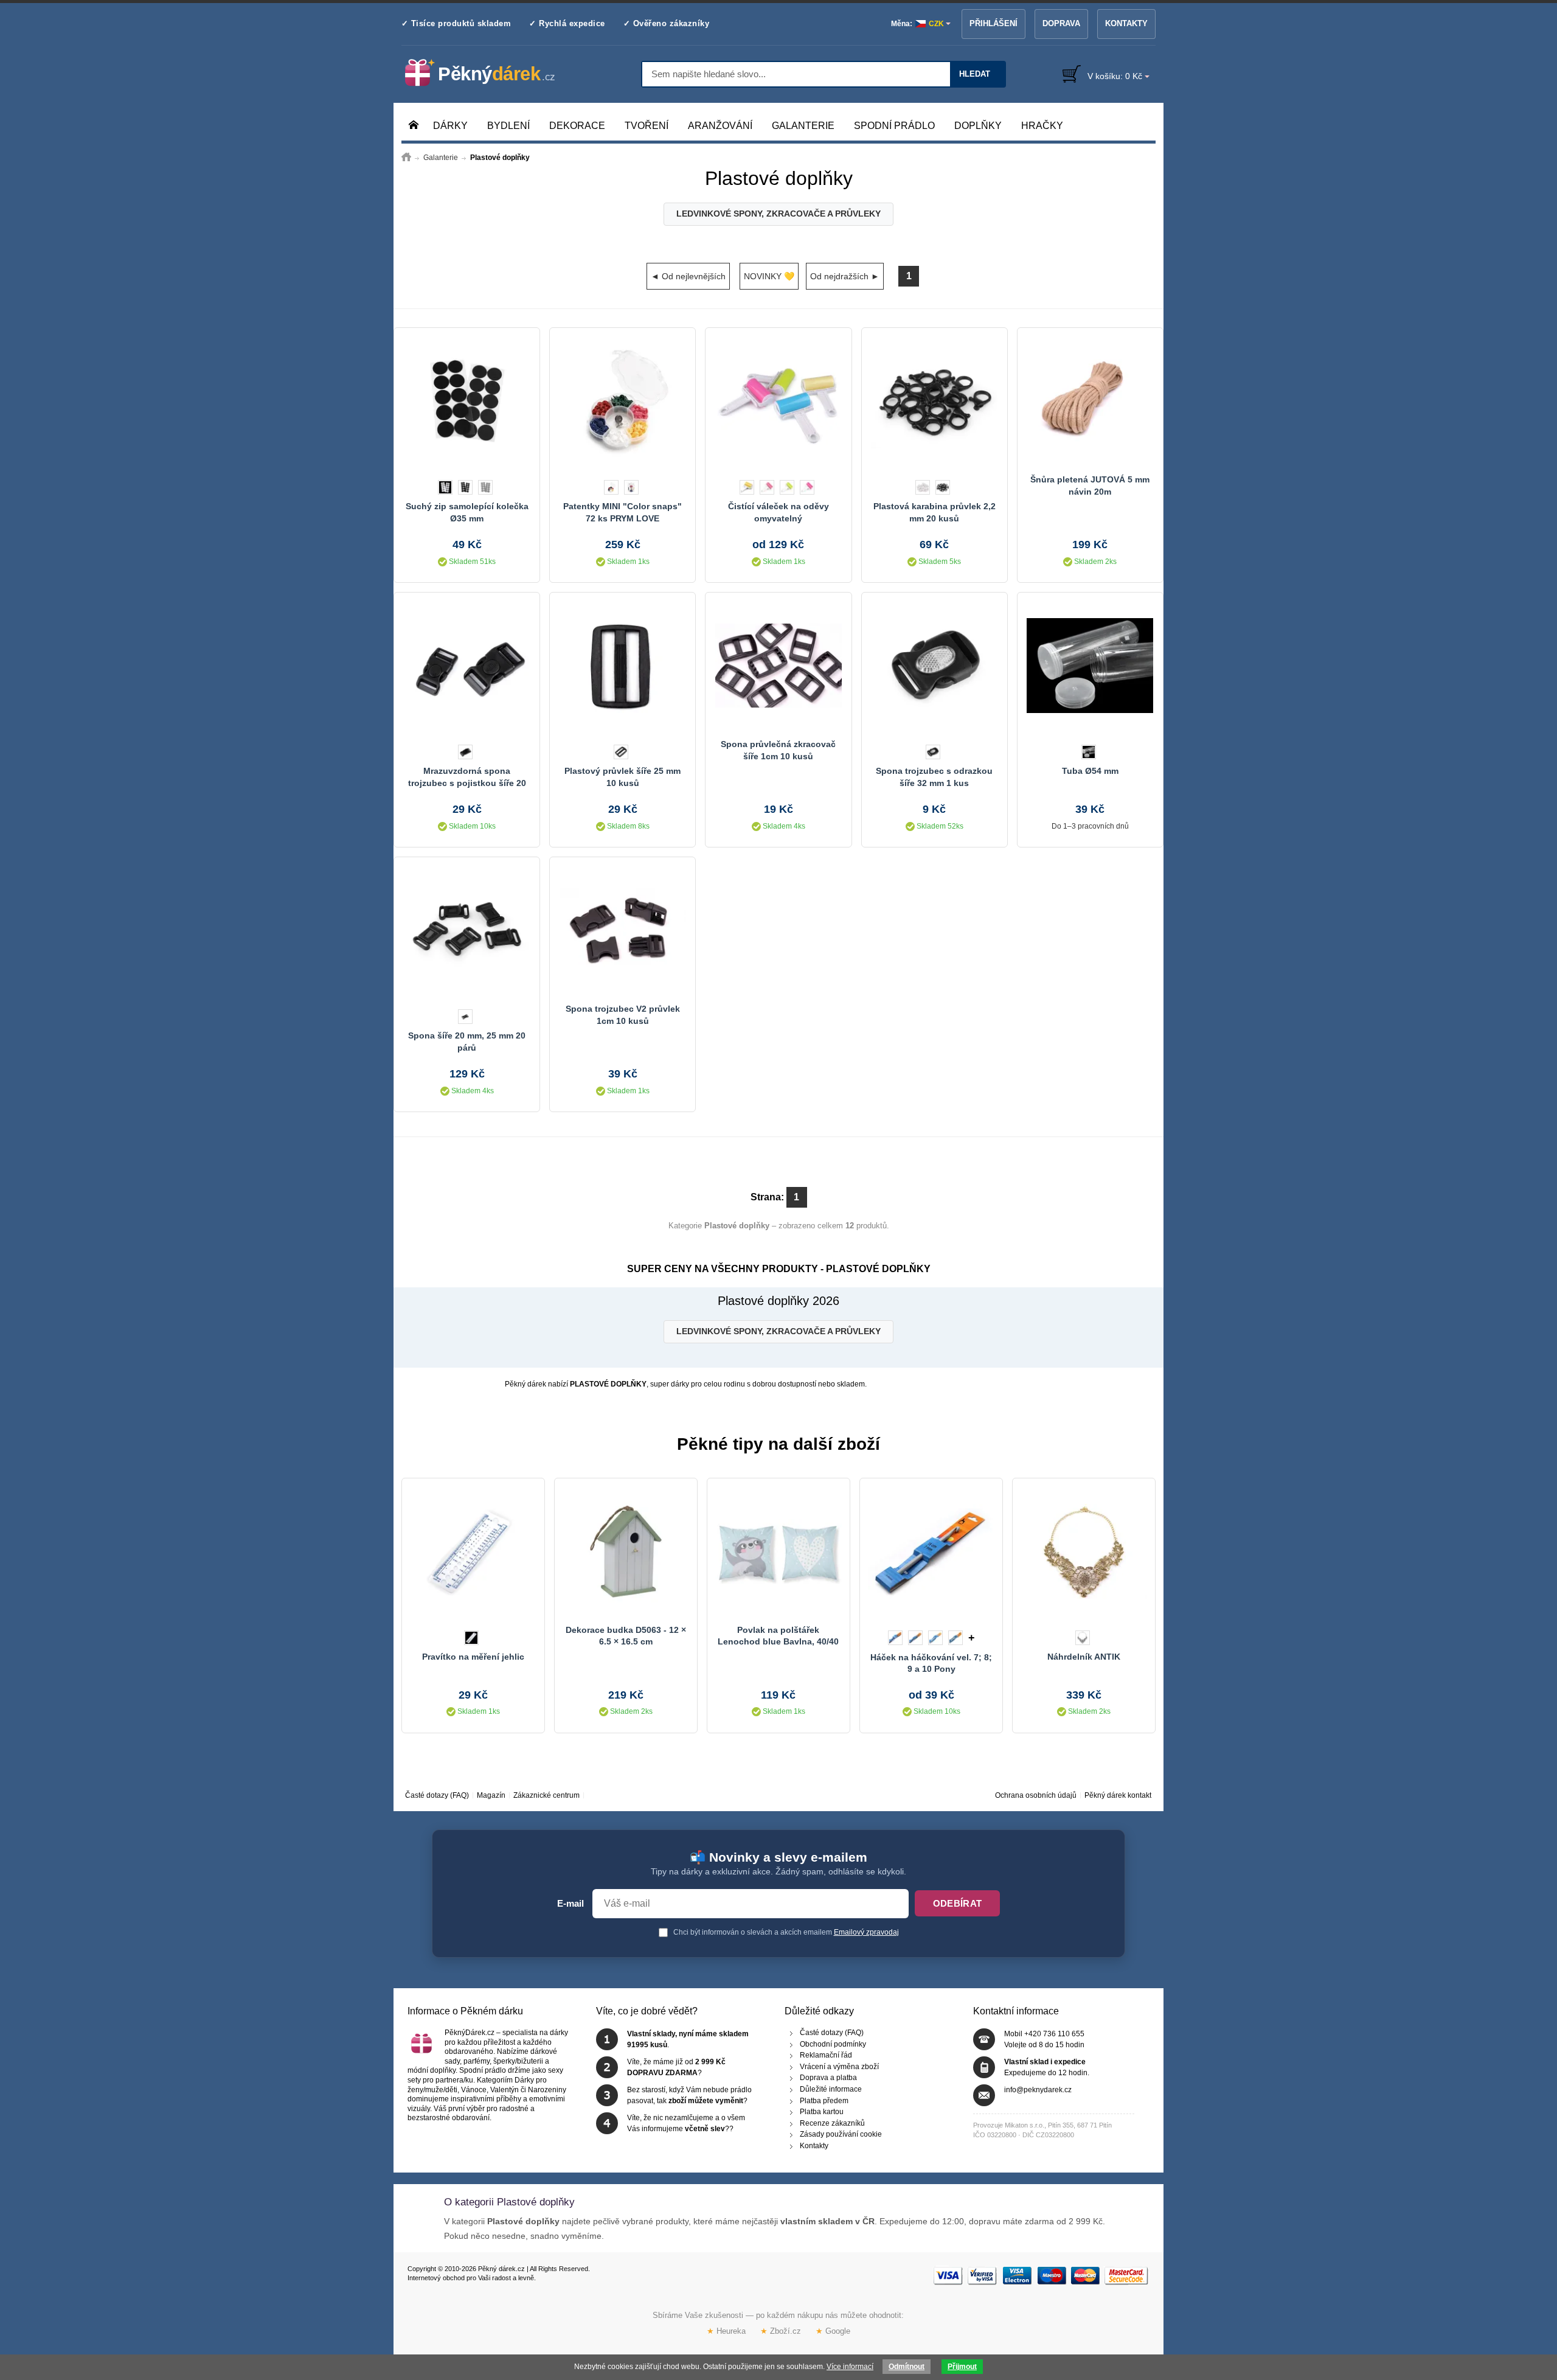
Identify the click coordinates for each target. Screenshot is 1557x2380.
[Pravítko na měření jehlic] (473, 1551)
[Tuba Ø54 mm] (1090, 666)
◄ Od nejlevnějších (688, 276)
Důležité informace (831, 2089)
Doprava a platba (828, 2078)
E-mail (570, 1904)
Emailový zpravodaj (866, 1932)
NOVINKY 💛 (769, 276)
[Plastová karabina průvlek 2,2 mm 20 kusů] (935, 401)
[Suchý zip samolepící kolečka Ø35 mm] (467, 401)
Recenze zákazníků (832, 2123)
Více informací (850, 2367)
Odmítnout (907, 2367)
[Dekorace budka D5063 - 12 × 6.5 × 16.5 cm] (626, 1551)
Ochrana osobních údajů (1036, 1795)
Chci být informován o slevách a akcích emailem (785, 1932)
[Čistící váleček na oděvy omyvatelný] (778, 401)
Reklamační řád (826, 2055)
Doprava (1061, 23)
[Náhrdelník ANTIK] (1084, 1551)
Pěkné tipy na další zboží (778, 1444)
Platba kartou (822, 2112)
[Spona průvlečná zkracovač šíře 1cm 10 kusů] (778, 666)
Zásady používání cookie (841, 2134)
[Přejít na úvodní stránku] (406, 158)
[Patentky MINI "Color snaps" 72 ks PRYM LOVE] (622, 401)
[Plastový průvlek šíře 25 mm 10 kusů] (622, 666)
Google (833, 2331)
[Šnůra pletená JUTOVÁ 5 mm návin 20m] (1090, 401)
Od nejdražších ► (845, 276)
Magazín (491, 1795)
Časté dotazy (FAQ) (437, 1795)
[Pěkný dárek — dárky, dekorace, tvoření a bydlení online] (490, 73)
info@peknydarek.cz (1038, 2090)
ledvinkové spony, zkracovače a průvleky (778, 214)
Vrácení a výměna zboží (839, 2066)
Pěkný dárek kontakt (1118, 1795)
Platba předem (824, 2100)
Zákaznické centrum (546, 1795)
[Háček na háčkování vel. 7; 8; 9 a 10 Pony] (931, 1551)
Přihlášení (993, 23)
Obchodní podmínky (833, 2044)
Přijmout (962, 2367)
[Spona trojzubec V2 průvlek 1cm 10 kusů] (622, 930)
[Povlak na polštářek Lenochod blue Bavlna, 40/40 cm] (778, 1551)
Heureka (726, 2331)
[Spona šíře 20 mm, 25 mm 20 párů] (467, 930)
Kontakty (1126, 23)
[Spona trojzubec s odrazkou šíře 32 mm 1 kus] (935, 666)
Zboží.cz (781, 2331)
